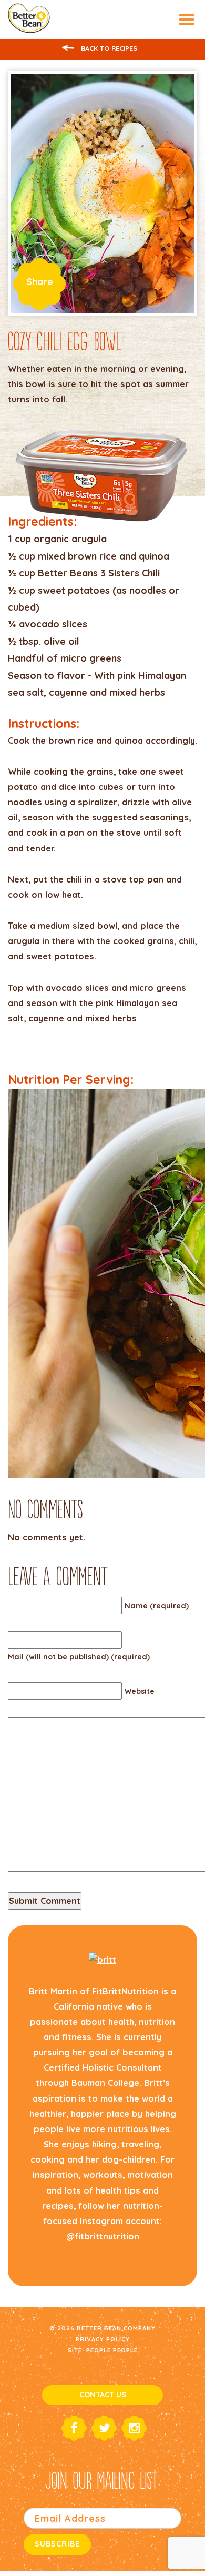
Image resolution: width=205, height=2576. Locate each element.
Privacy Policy (103, 2339)
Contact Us (103, 2395)
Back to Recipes (108, 48)
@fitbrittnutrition (103, 2236)
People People (112, 2350)
